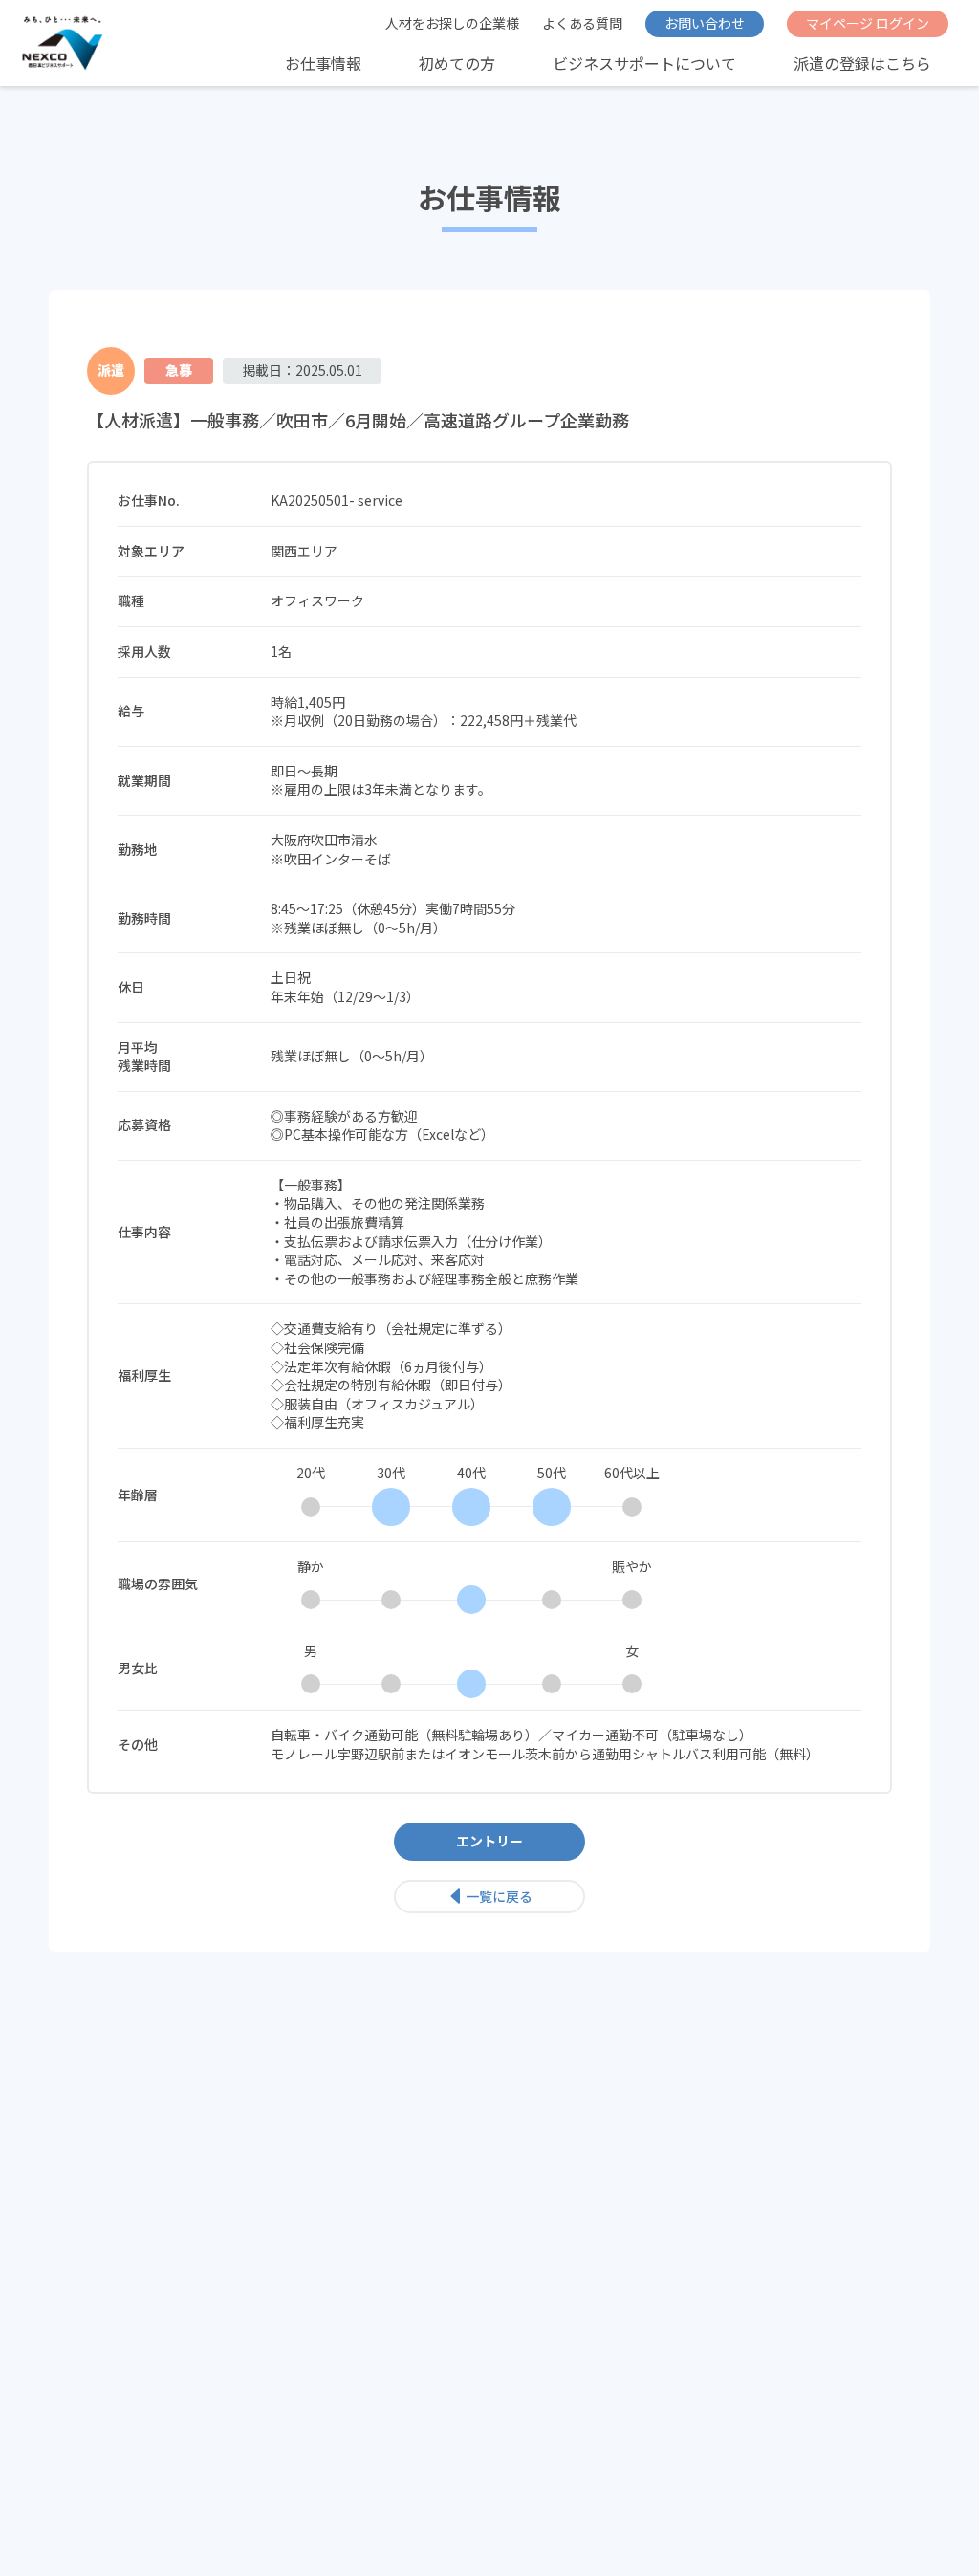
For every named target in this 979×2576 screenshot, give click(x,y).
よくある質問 (582, 23)
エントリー (489, 1841)
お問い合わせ (705, 23)
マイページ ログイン (868, 23)
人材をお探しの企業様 (452, 23)
